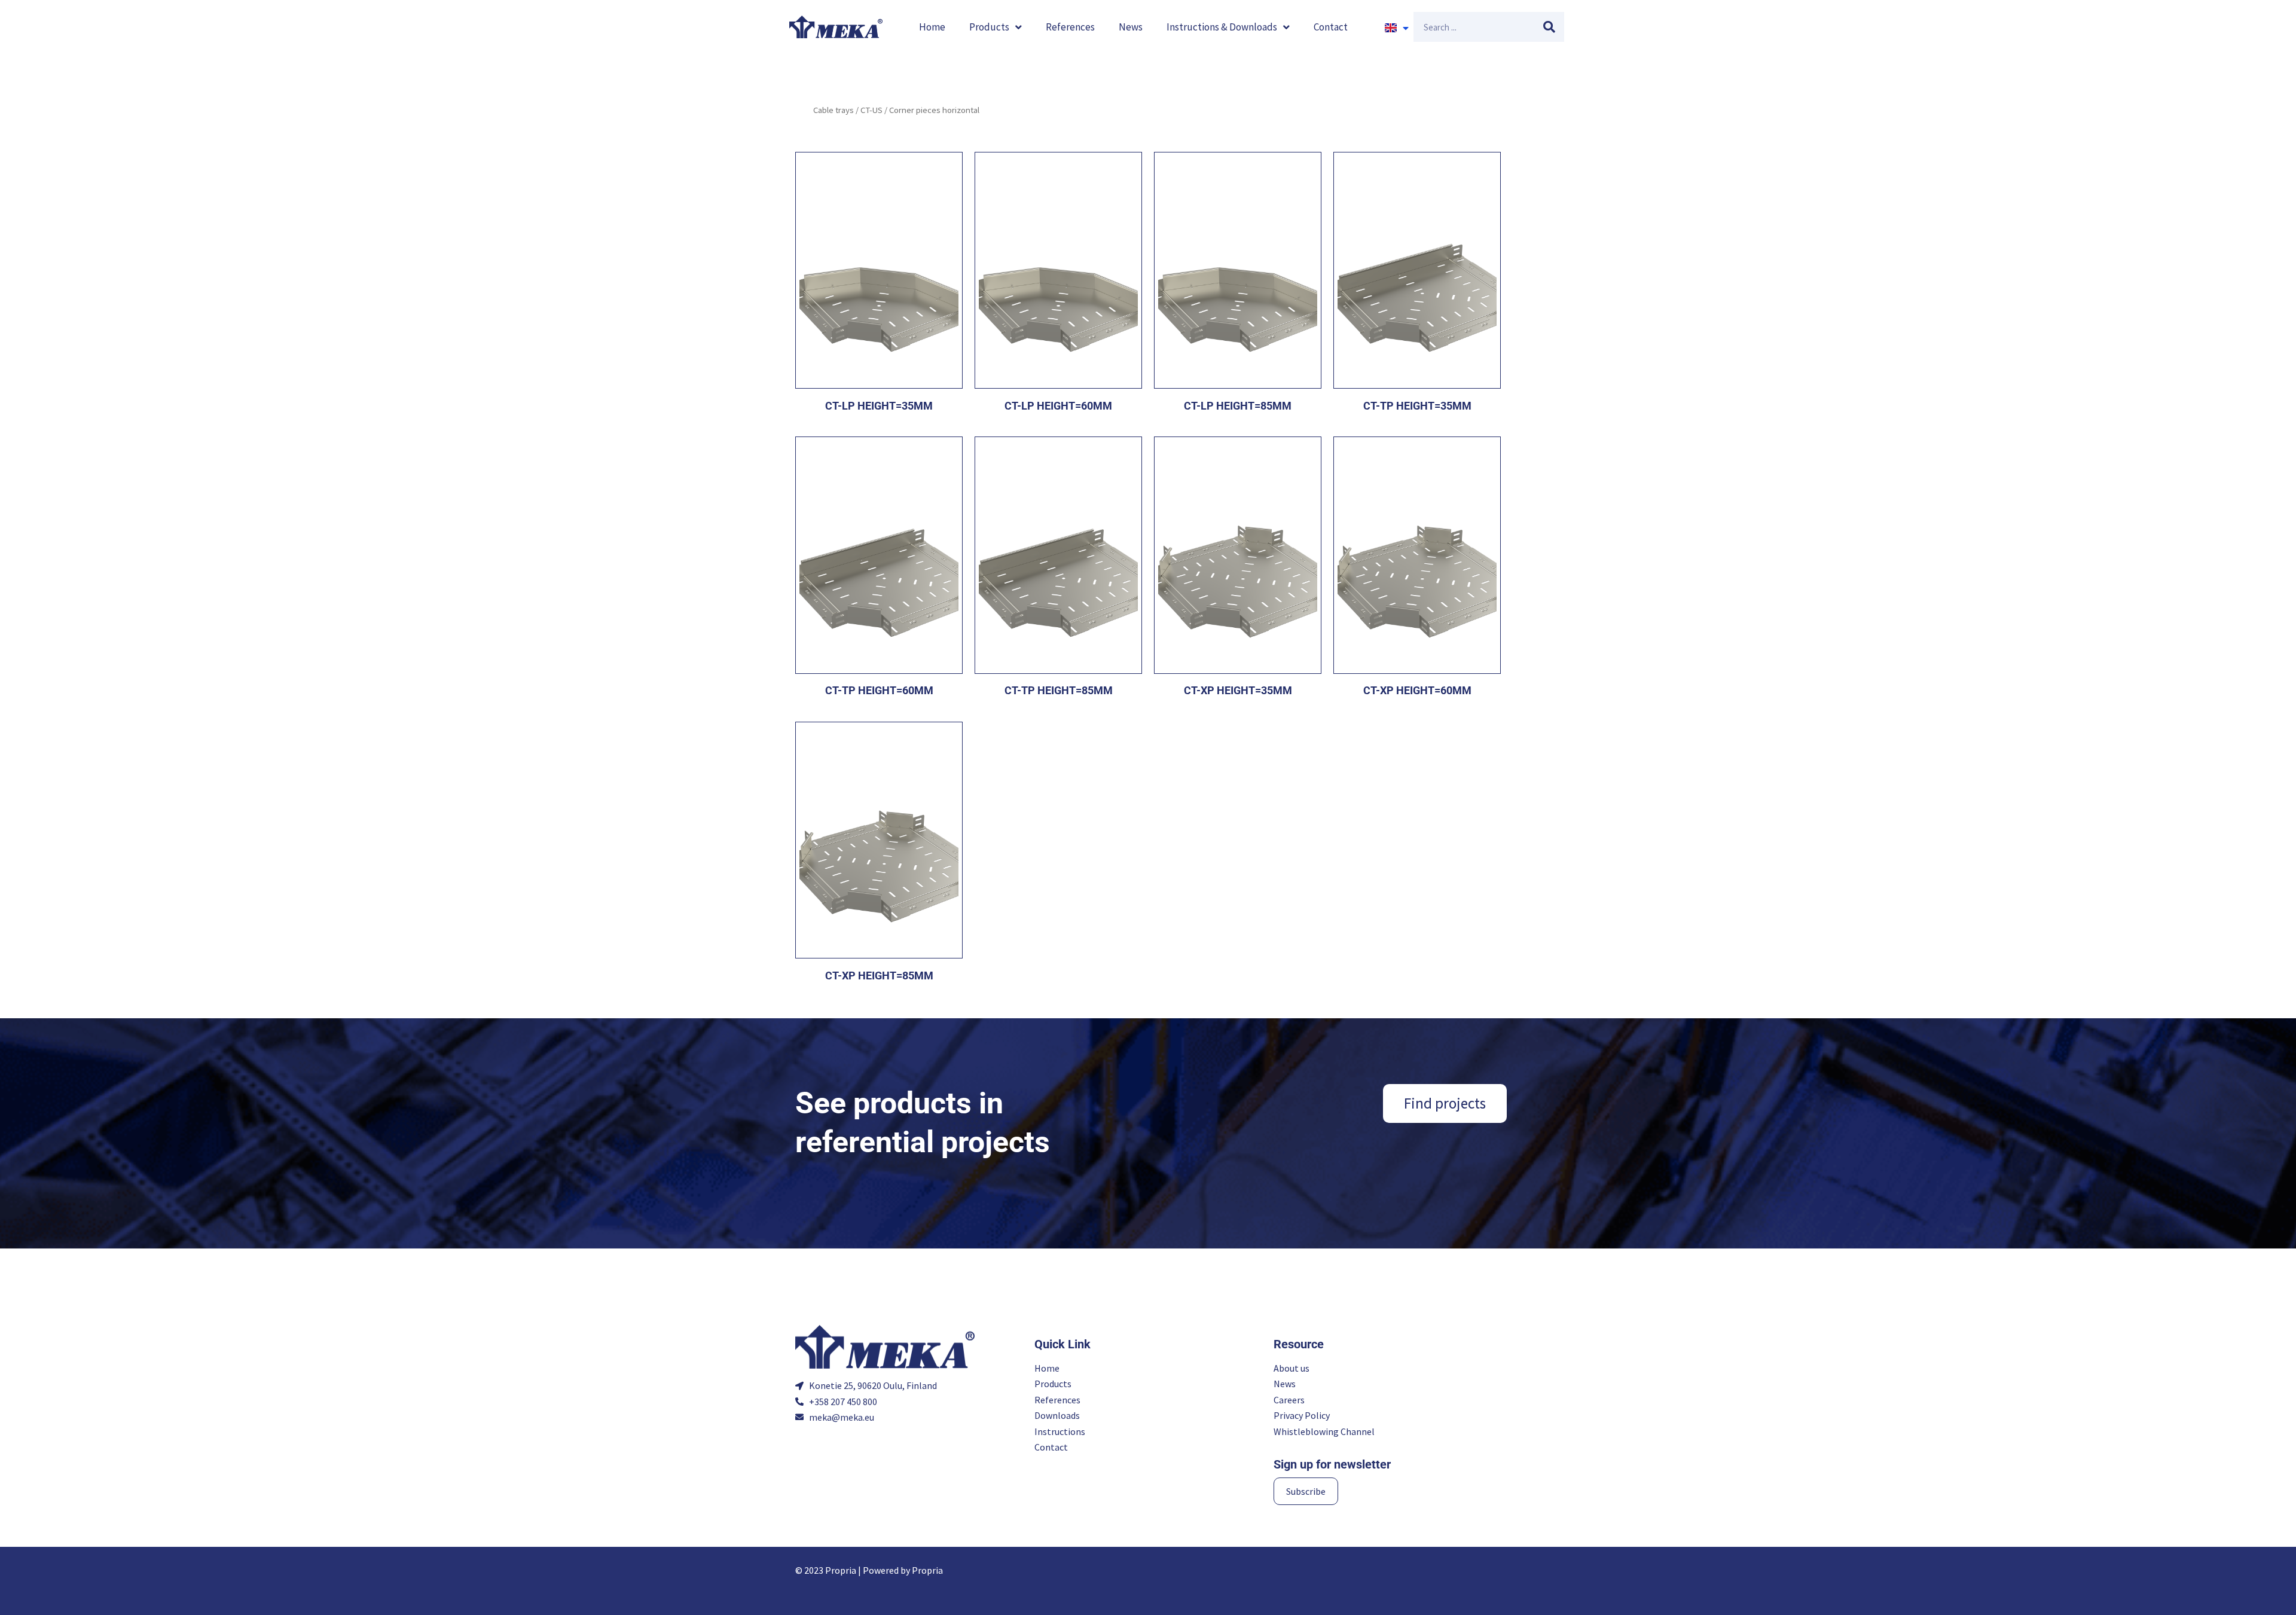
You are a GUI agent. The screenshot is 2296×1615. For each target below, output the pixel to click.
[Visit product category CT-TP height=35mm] (1417, 270)
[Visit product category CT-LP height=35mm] (879, 270)
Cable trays (833, 110)
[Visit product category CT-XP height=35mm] (1238, 555)
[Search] (1549, 27)
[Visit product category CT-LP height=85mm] (1238, 270)
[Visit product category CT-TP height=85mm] (1058, 555)
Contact (1331, 27)
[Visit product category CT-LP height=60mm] (1058, 270)
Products (989, 27)
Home (932, 27)
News (1131, 27)
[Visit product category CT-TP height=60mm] (879, 555)
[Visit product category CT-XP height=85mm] (879, 840)
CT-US (871, 110)
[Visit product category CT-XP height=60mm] (1417, 555)
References (1070, 27)
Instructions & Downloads (1222, 27)
